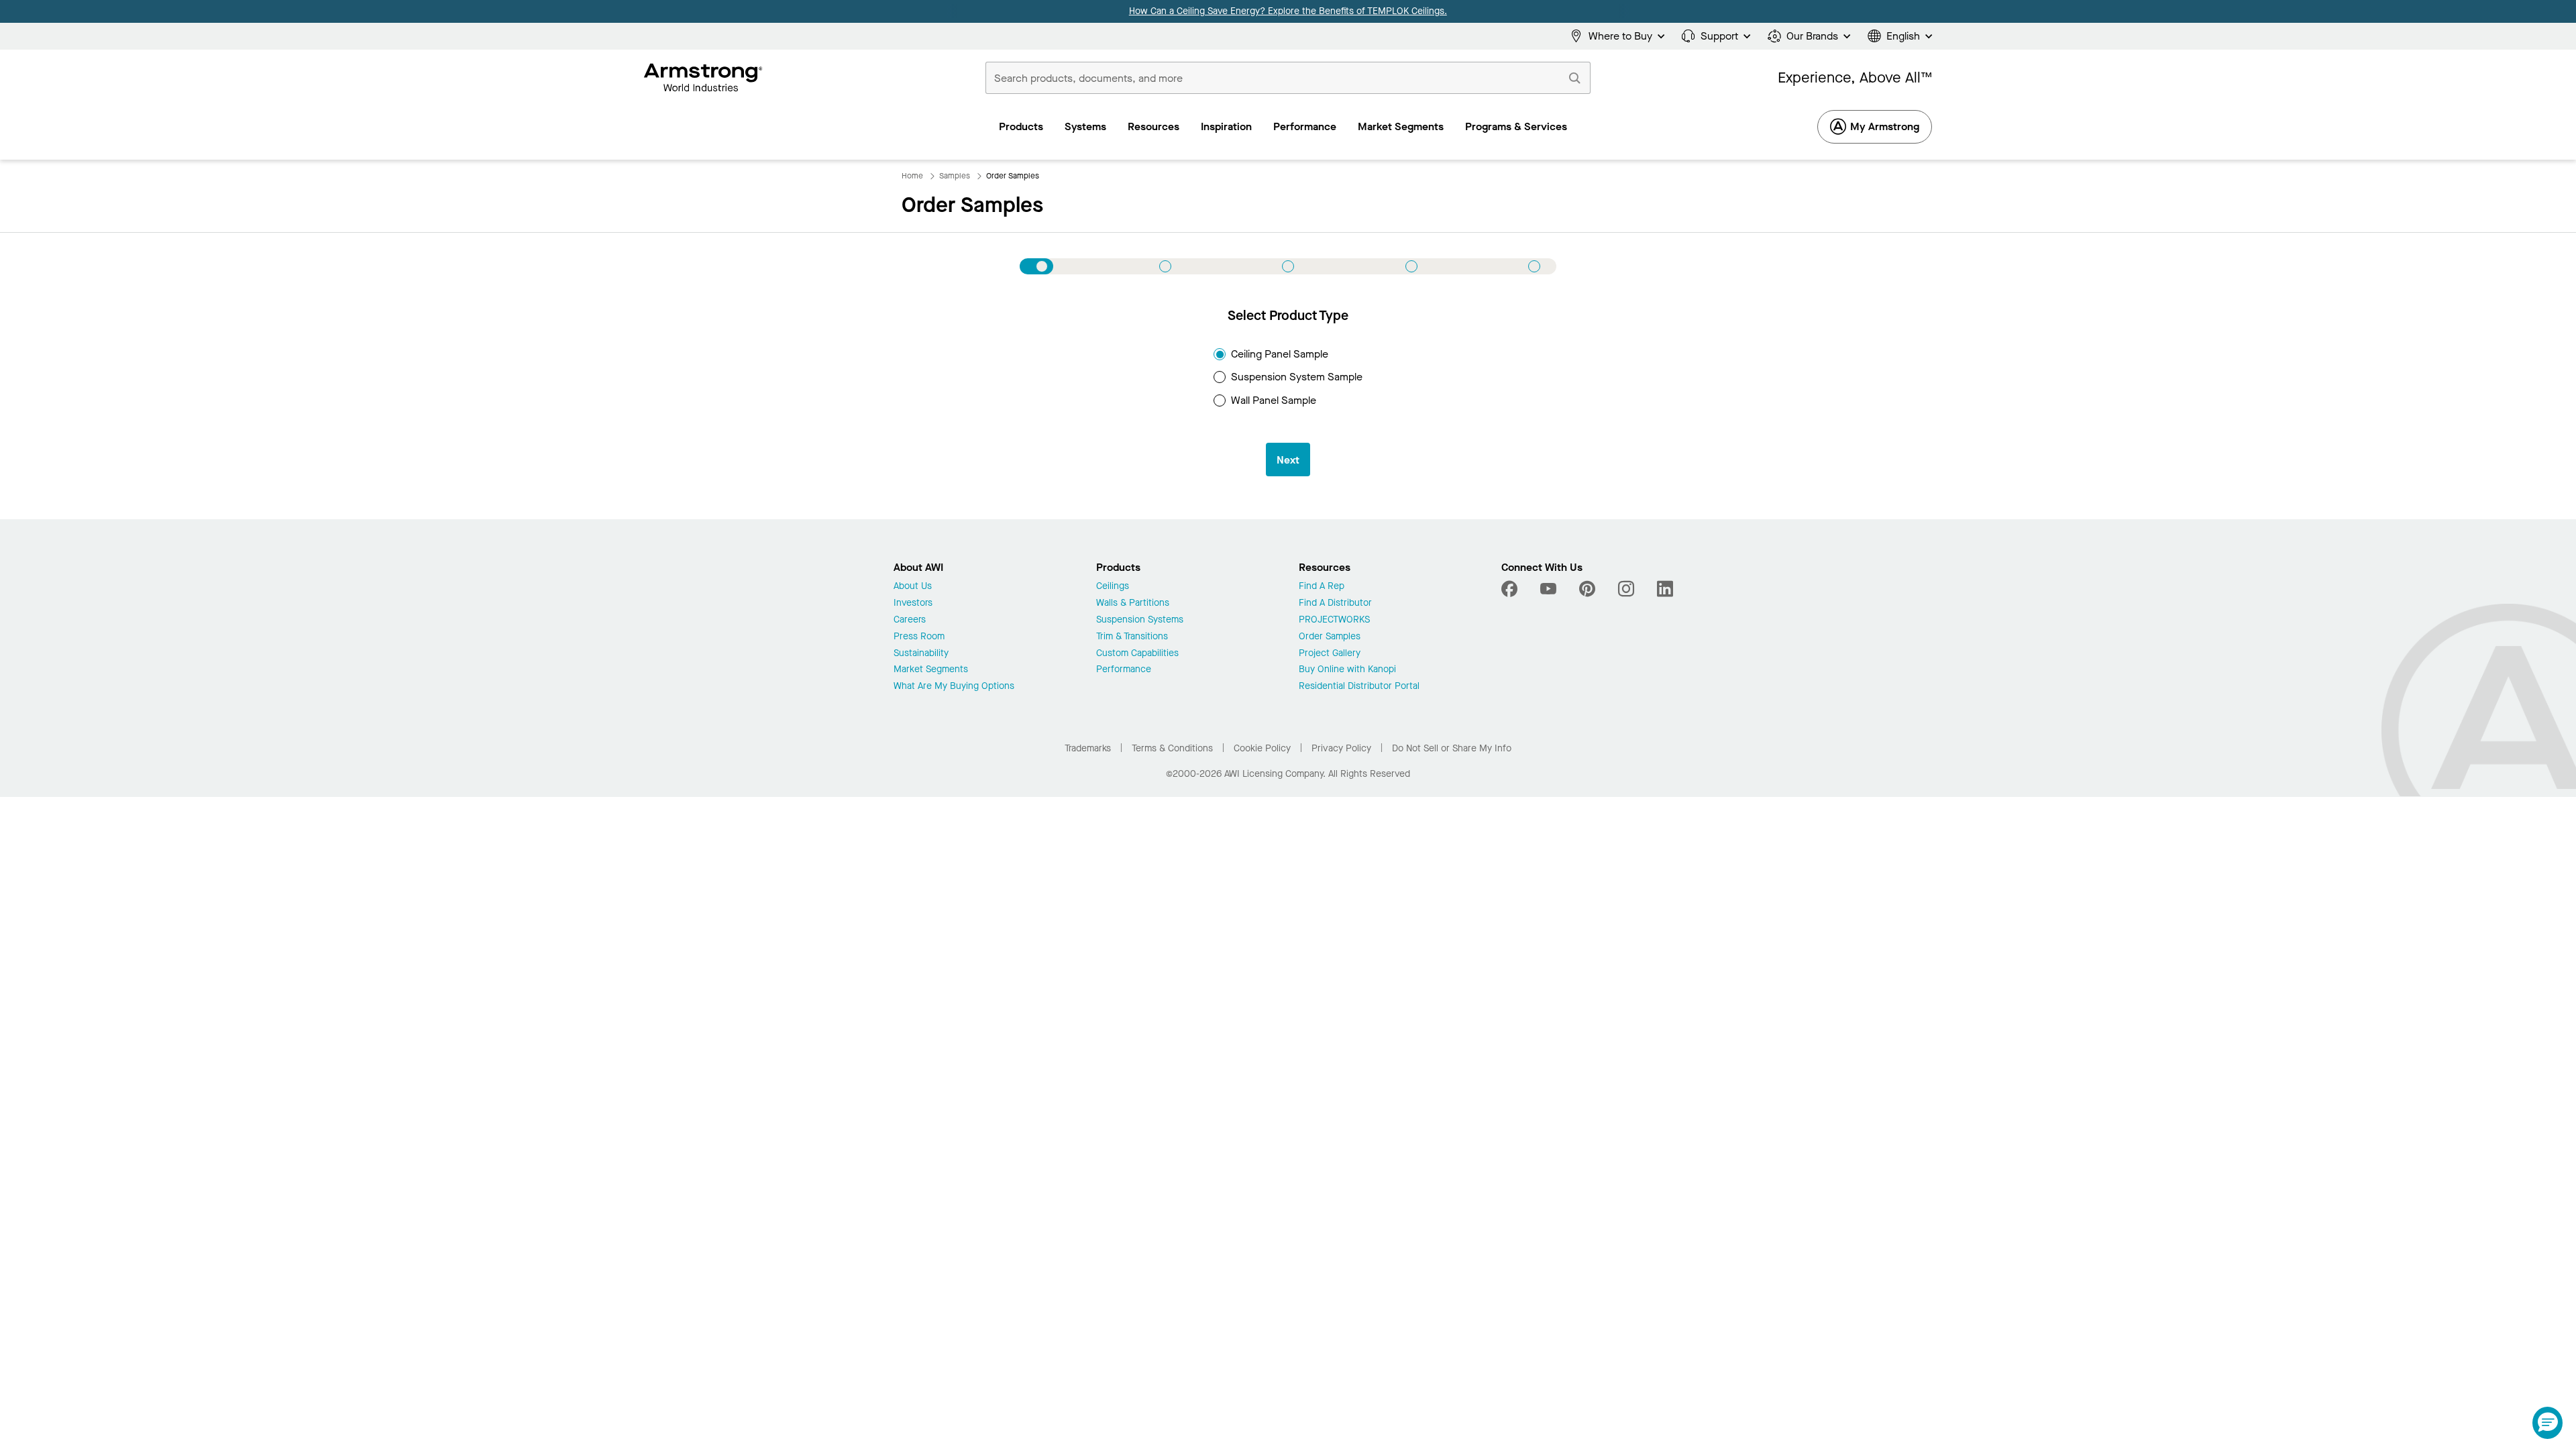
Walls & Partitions (1133, 603)
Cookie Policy (1262, 748)
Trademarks (1088, 748)
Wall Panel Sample (1274, 400)
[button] (2547, 1423)
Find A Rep (1322, 587)
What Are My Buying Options (954, 687)
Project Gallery (1330, 654)
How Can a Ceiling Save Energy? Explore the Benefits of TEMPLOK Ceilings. (1288, 11)
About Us (913, 587)
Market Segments (931, 670)
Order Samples (1330, 637)
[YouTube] (1548, 589)
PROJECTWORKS (1334, 620)
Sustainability (921, 654)
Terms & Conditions (1172, 748)
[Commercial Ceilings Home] (703, 78)
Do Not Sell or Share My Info (1452, 748)
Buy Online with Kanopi (1347, 670)
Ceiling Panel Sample (1280, 354)
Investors (913, 603)
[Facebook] (1511, 589)
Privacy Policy (1341, 748)
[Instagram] (1626, 589)
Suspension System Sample (1297, 377)
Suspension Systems (1140, 620)
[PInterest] (1587, 589)
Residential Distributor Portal (1359, 687)
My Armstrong (1885, 126)
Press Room (919, 637)
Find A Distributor (1335, 603)
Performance (1124, 670)
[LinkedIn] (1665, 589)
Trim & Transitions (1132, 637)
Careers (910, 620)
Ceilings (1113, 587)
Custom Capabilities (1137, 654)
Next (1288, 460)
